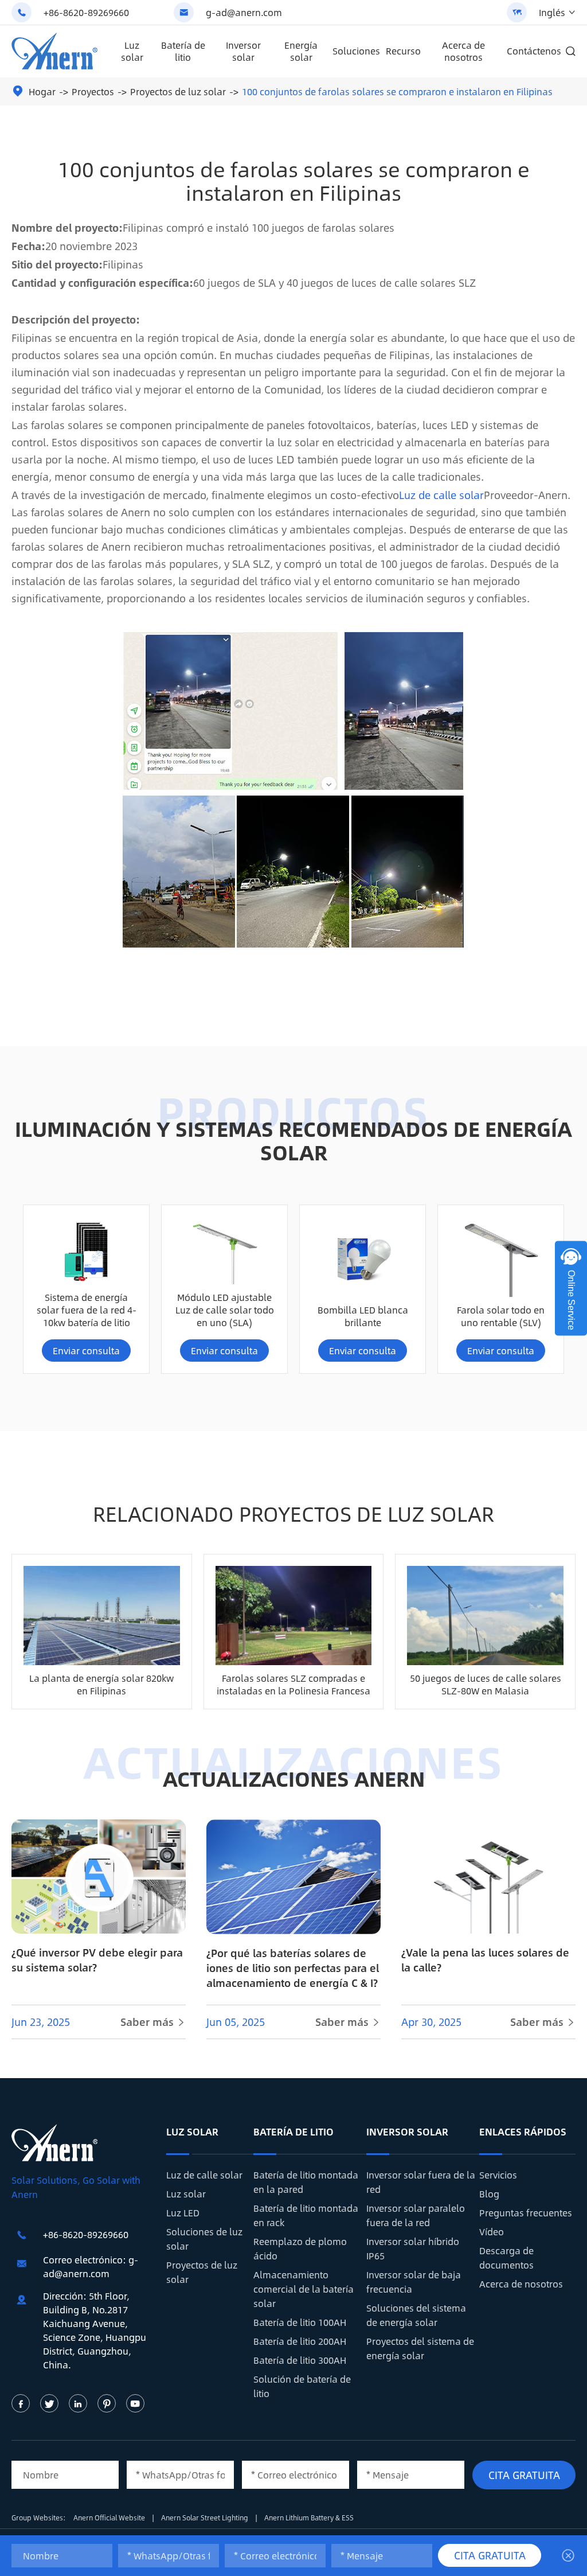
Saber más (153, 2022)
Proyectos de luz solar (178, 91)
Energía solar (301, 51)
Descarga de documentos (506, 2258)
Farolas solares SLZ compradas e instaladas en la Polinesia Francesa (293, 1684)
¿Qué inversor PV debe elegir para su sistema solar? (97, 1960)
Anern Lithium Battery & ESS (309, 2517)
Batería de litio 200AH (300, 2341)
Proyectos (93, 91)
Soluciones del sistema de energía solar (416, 2315)
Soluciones (356, 51)
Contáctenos (534, 51)
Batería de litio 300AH (300, 2360)
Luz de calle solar (441, 495)
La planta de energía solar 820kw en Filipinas (101, 1684)
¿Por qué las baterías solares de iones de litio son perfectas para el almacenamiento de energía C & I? (293, 1968)
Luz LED (183, 2213)
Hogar (42, 91)
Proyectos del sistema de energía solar (420, 2348)
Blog (489, 2194)
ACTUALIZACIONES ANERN (294, 1778)
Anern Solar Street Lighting (206, 2517)
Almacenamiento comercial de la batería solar (304, 2289)
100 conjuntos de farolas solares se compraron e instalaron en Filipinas (397, 91)
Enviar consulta (86, 1351)
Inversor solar (243, 51)
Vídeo (492, 2232)
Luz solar (132, 51)
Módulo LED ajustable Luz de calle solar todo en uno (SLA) (225, 1310)
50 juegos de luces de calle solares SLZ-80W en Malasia (486, 1684)
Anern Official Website (110, 2517)
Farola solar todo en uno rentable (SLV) (501, 1316)
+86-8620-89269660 (86, 12)
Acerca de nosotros (463, 51)
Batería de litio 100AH (300, 2322)
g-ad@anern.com (244, 12)
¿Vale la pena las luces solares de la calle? (485, 1960)
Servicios (498, 2175)
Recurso (403, 51)
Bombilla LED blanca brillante (363, 1316)
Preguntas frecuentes (526, 2213)
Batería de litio (183, 51)
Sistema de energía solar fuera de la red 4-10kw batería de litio (87, 1310)
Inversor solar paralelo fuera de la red (416, 2215)
